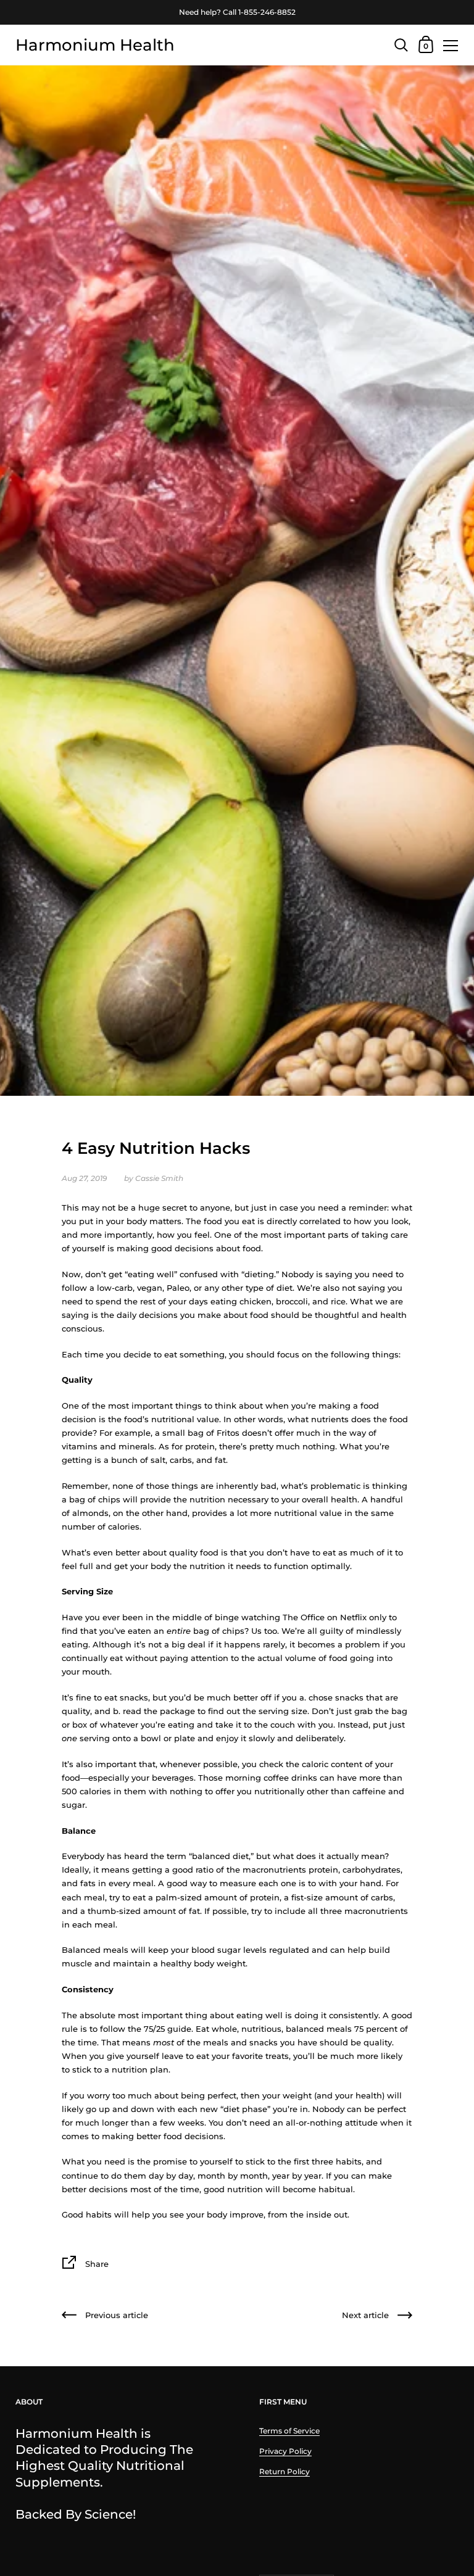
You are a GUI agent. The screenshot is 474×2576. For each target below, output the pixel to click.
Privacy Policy (285, 2451)
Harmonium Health (95, 45)
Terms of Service (289, 2431)
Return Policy (285, 2471)
